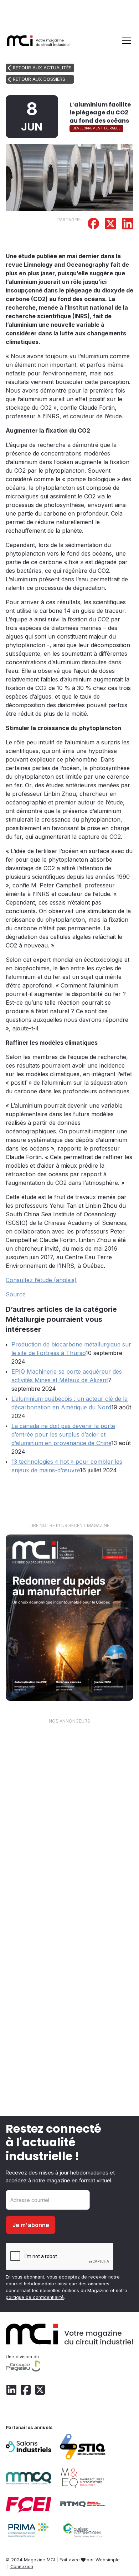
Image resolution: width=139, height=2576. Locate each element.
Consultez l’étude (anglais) (41, 1280)
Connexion (22, 2567)
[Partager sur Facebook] (93, 225)
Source (16, 1294)
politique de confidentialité (35, 2297)
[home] (38, 41)
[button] (125, 41)
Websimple (108, 2560)
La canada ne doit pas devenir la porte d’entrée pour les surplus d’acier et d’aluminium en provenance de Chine (63, 1434)
